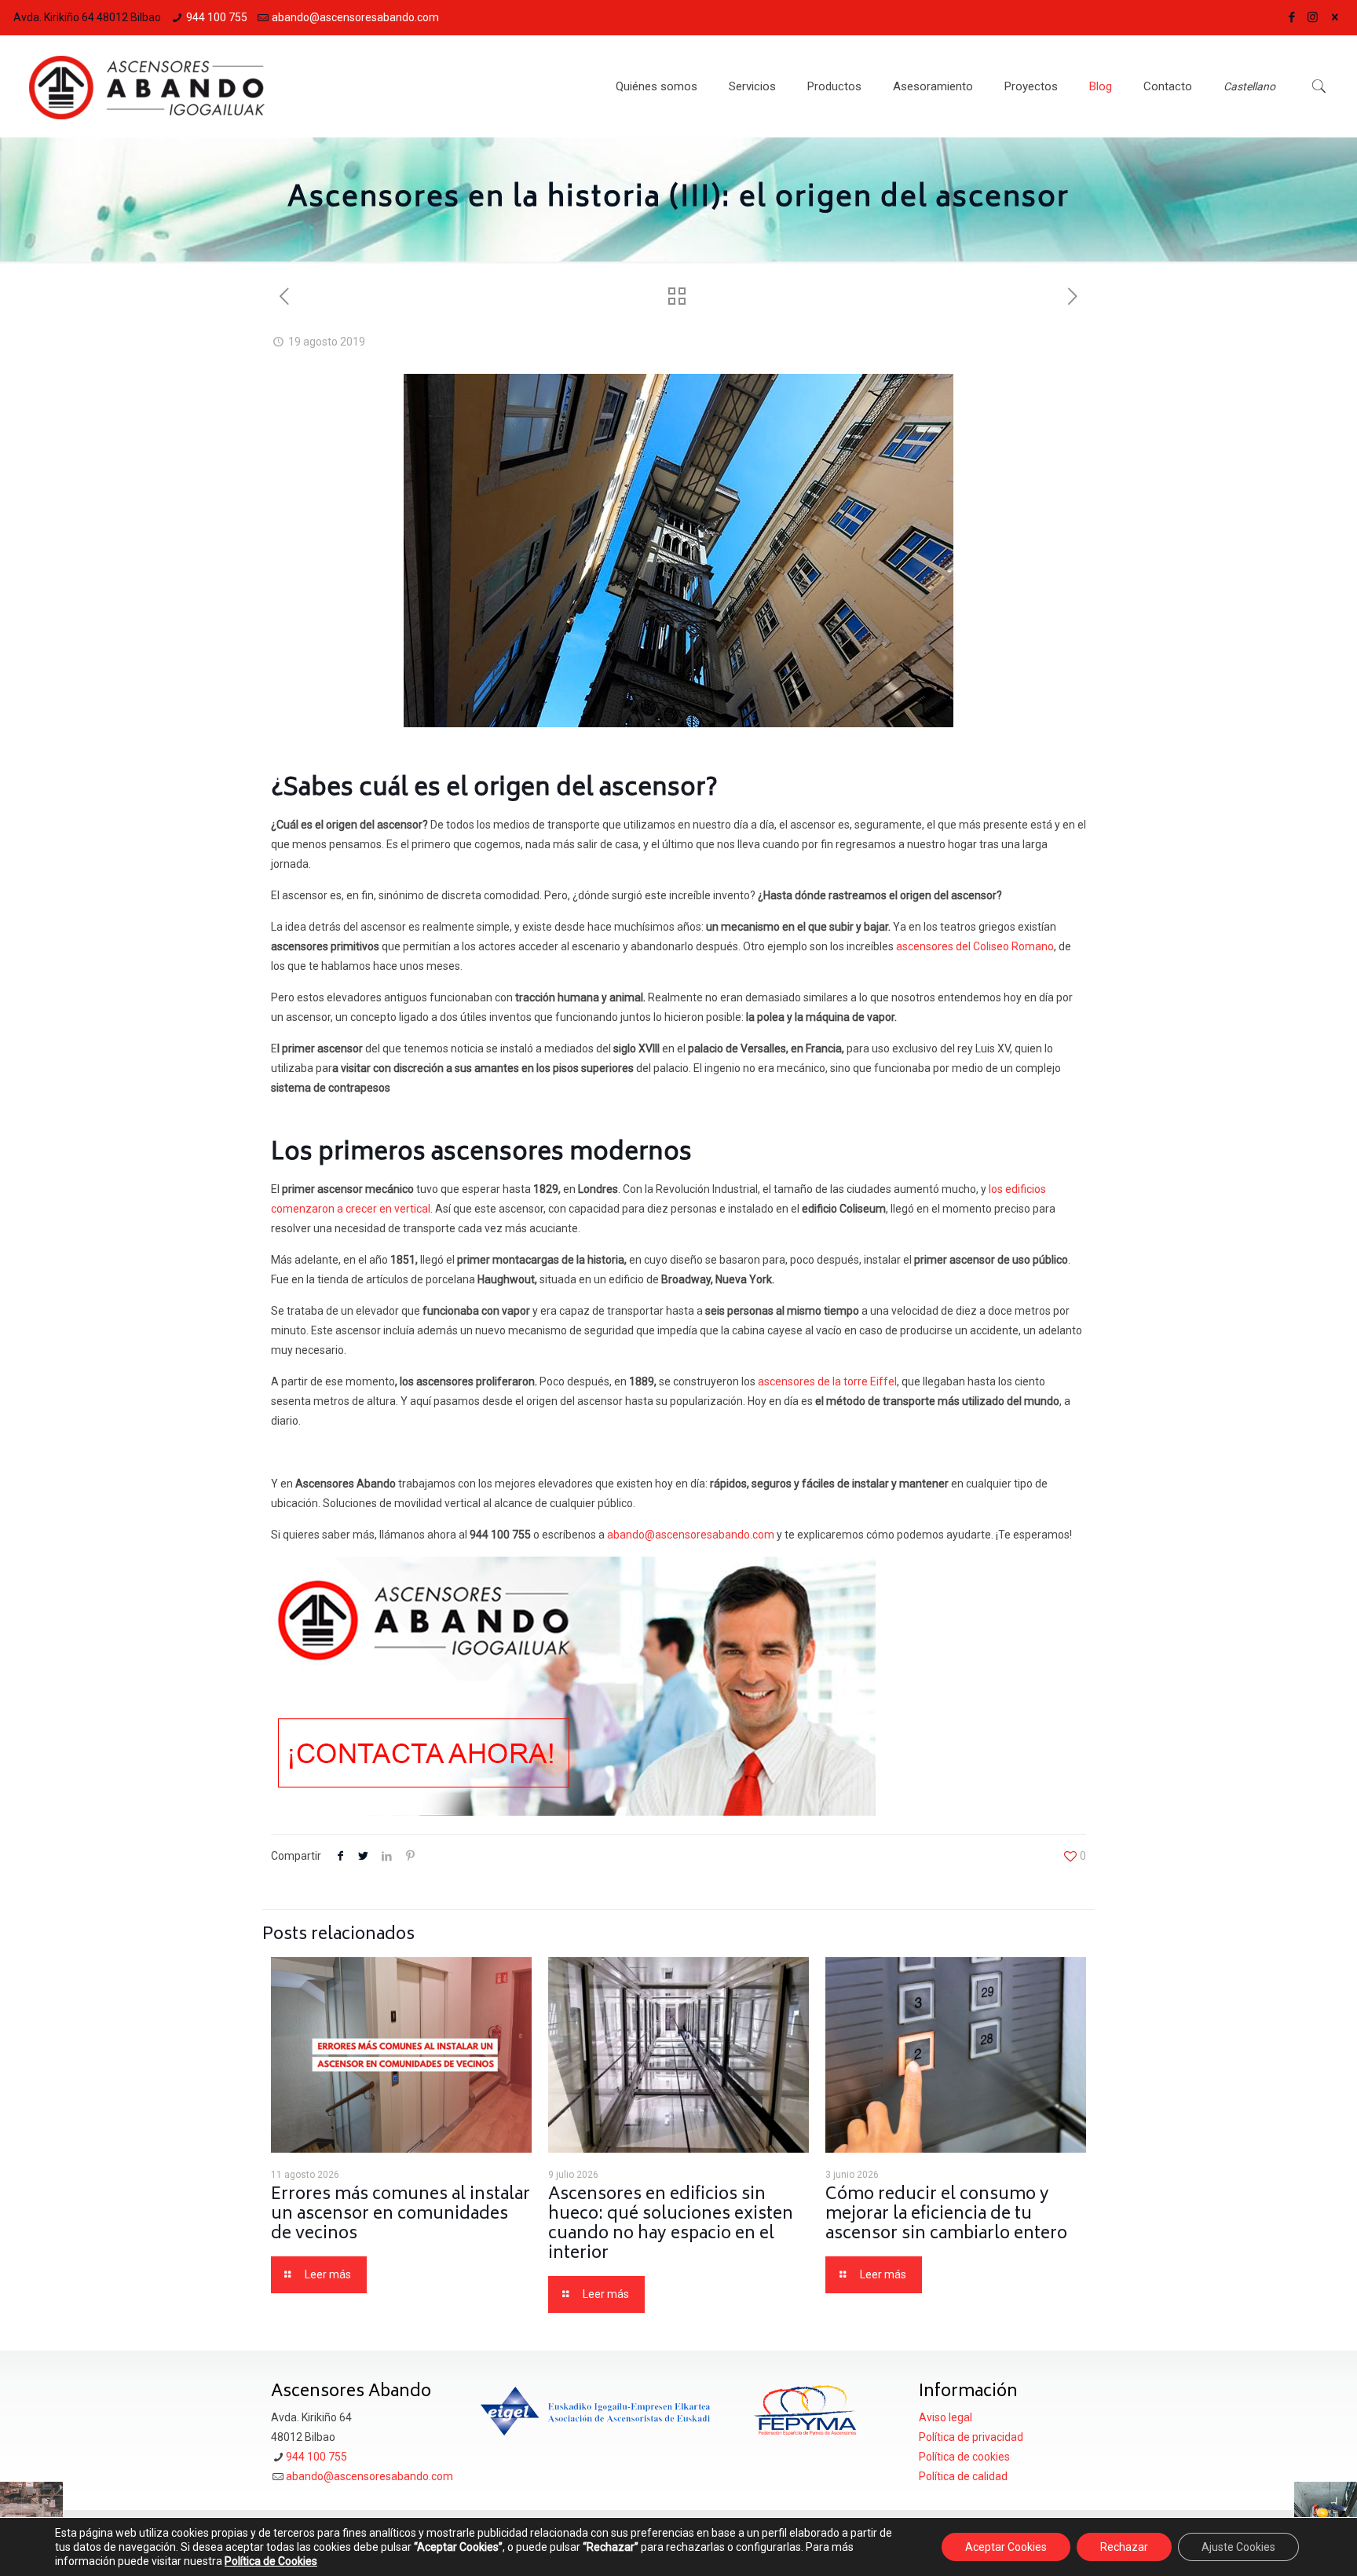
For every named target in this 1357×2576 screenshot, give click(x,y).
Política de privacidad (971, 2437)
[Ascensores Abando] (147, 86)
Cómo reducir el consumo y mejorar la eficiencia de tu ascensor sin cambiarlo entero (946, 2215)
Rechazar (1124, 2547)
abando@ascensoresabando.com (355, 17)
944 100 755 (217, 17)
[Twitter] (1334, 17)
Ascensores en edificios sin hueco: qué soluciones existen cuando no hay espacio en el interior (671, 2225)
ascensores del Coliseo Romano (975, 946)
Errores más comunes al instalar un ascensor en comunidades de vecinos (401, 2215)
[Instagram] (1313, 17)
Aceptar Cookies (1006, 2547)
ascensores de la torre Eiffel (827, 1381)
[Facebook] (1291, 17)
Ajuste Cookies (1238, 2547)
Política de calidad (963, 2476)
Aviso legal (946, 2417)
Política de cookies (964, 2457)
